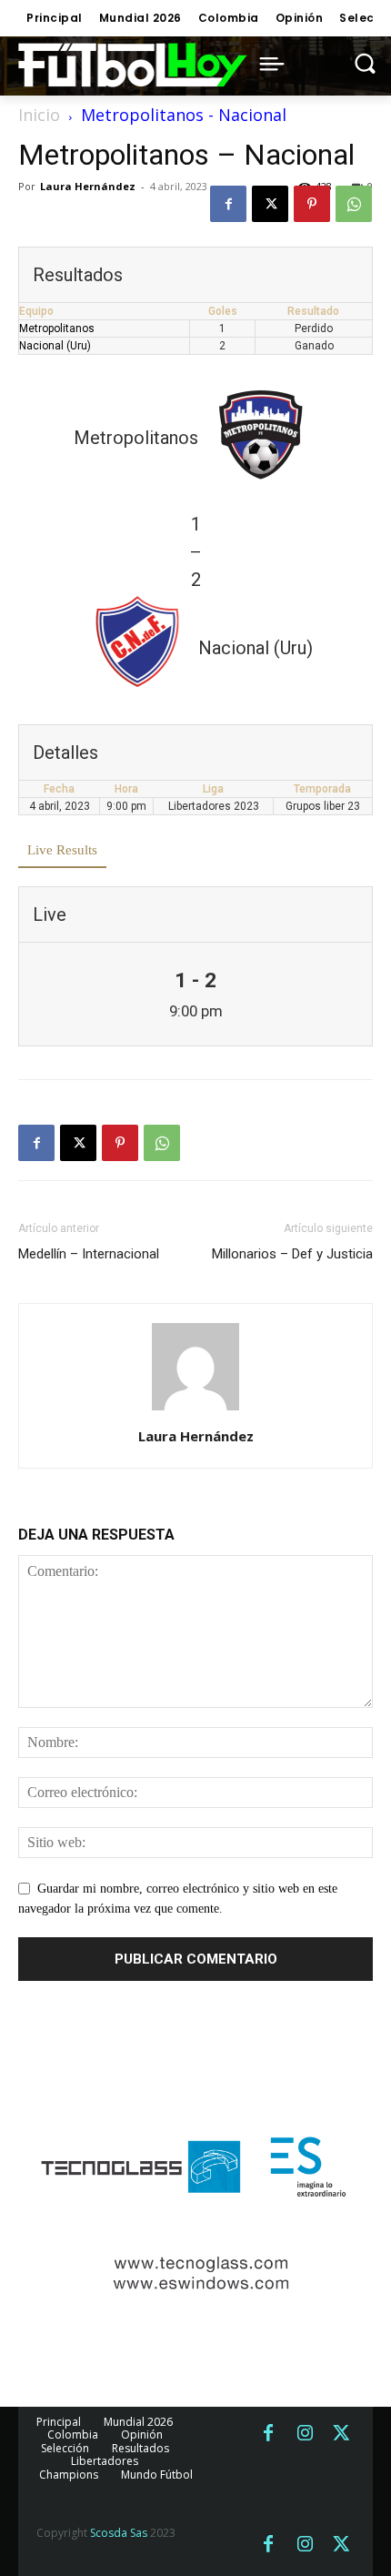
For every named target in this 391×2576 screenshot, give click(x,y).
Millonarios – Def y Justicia (292, 1254)
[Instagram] (305, 2434)
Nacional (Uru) (55, 346)
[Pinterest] (312, 204)
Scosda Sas (119, 2533)
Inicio (39, 115)
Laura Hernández (88, 186)
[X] (270, 204)
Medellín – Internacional (89, 1254)
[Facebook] (228, 204)
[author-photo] (195, 1411)
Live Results (62, 850)
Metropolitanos (57, 328)
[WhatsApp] (354, 204)
